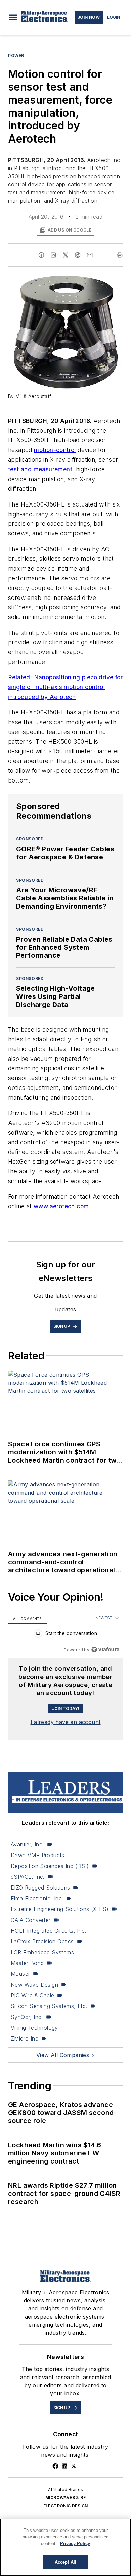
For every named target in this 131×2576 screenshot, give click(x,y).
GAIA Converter (31, 1920)
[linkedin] (53, 255)
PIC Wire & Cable (32, 1995)
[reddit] (78, 255)
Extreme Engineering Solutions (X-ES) (60, 1909)
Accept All (65, 2562)
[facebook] (41, 255)
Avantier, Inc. (27, 1844)
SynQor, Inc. (27, 2017)
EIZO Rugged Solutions (40, 1888)
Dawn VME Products (38, 1855)
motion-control (55, 450)
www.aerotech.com (61, 1206)
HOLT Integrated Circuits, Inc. (49, 1931)
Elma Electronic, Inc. (37, 1898)
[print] (120, 255)
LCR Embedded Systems (42, 1952)
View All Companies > (65, 2055)
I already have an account (66, 1722)
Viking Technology (34, 2028)
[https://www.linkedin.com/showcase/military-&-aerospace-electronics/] (64, 2466)
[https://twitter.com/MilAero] (74, 2466)
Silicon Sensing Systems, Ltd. (49, 2006)
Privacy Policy (75, 2543)
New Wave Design (34, 1985)
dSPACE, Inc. (28, 1877)
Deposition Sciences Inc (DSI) (50, 1866)
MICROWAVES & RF (65, 2498)
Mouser (20, 1974)
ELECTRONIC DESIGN (66, 2506)
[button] (13, 17)
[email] (90, 255)
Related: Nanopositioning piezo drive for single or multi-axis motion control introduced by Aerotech (65, 687)
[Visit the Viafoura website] (105, 1649)
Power (16, 55)
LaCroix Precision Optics (42, 1941)
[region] (65, 1635)
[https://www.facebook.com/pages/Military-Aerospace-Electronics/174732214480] (55, 2466)
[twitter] (65, 255)
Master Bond (27, 1963)
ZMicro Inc (25, 2038)
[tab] (28, 1618)
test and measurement (40, 469)
